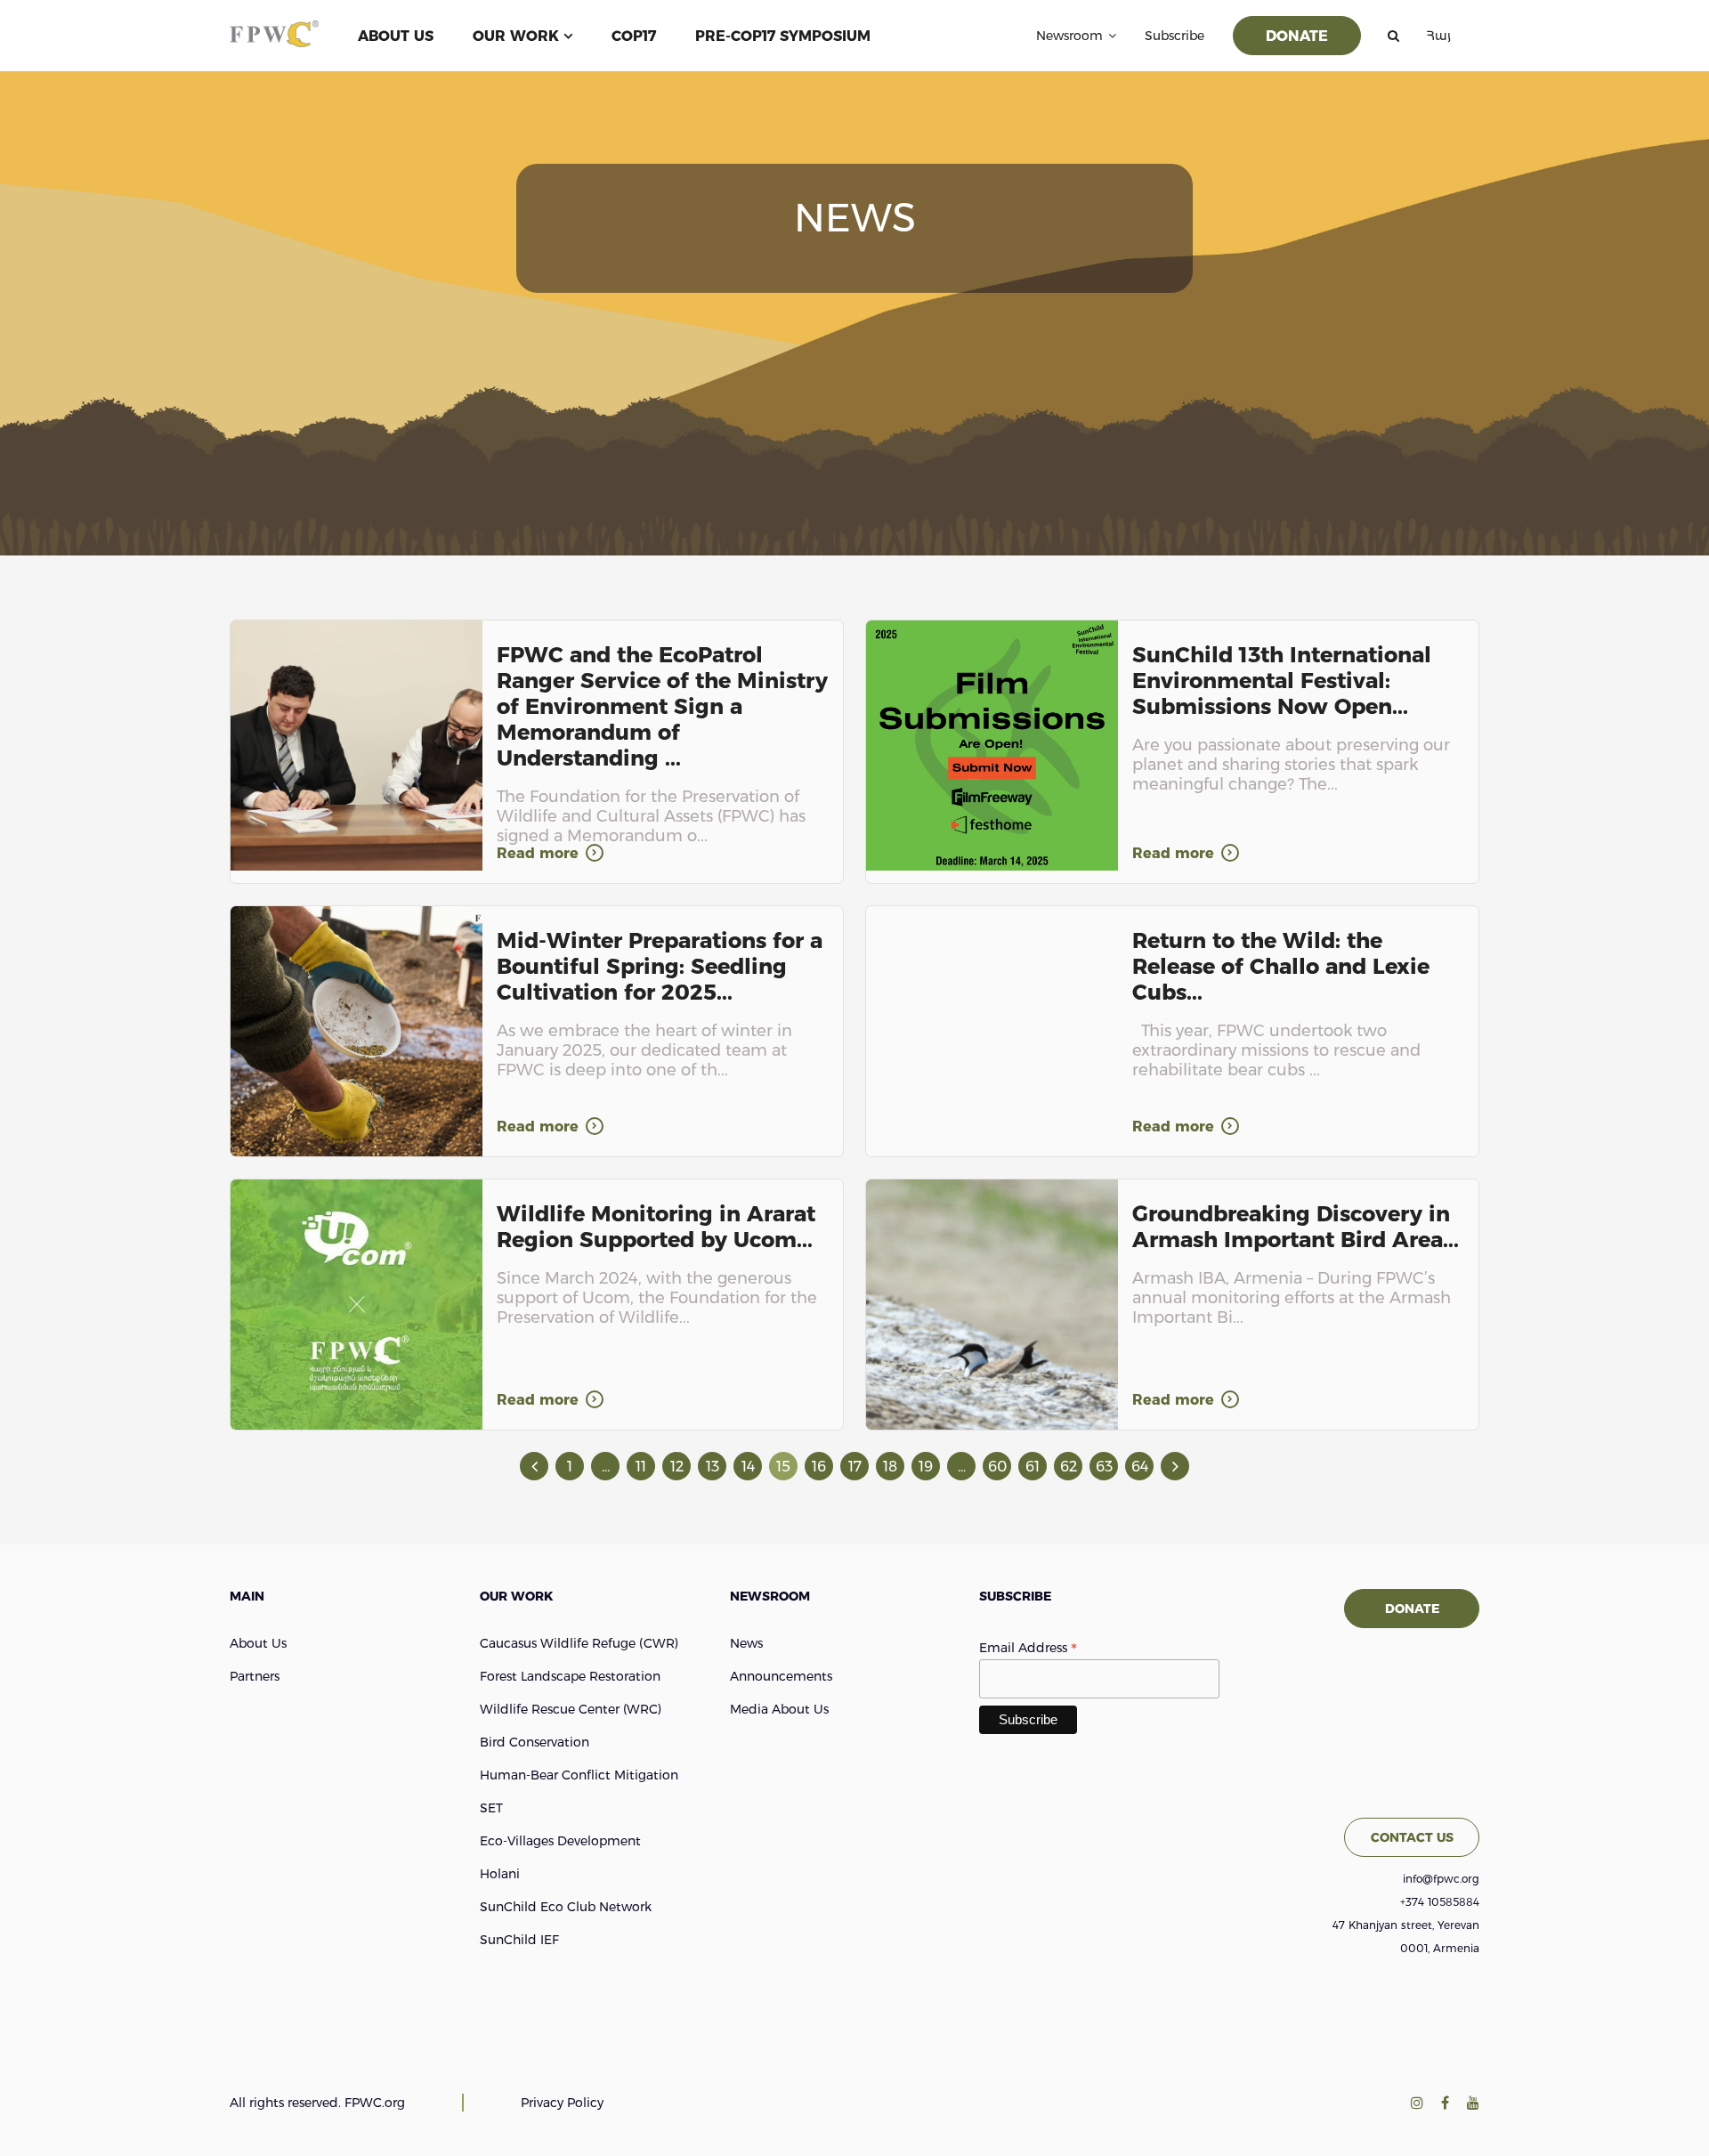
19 (926, 1467)
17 (855, 1467)
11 (641, 1467)
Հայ (1438, 36)
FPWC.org (375, 2103)
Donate (1297, 36)
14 (748, 1467)
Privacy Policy (562, 2103)
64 (1140, 1467)
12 (677, 1467)
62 (1069, 1467)
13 (713, 1467)
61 (1033, 1467)
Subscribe (1174, 36)
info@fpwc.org (1441, 1879)
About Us (396, 36)
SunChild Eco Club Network (566, 1907)
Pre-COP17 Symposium (783, 36)
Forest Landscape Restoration (570, 1676)
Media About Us (779, 1709)
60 (997, 1467)
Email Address (1028, 1648)
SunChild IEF (519, 1940)
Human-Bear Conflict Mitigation (579, 1775)
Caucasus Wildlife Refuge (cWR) (579, 1643)
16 (819, 1467)
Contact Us (1412, 1837)
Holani (500, 1874)
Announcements (781, 1676)
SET (491, 1808)
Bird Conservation (535, 1742)
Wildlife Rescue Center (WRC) (571, 1709)
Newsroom (1069, 36)
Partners (255, 1676)
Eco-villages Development (560, 1841)
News (746, 1643)
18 (890, 1467)
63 (1104, 1467)
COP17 (634, 36)
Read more (538, 853)
